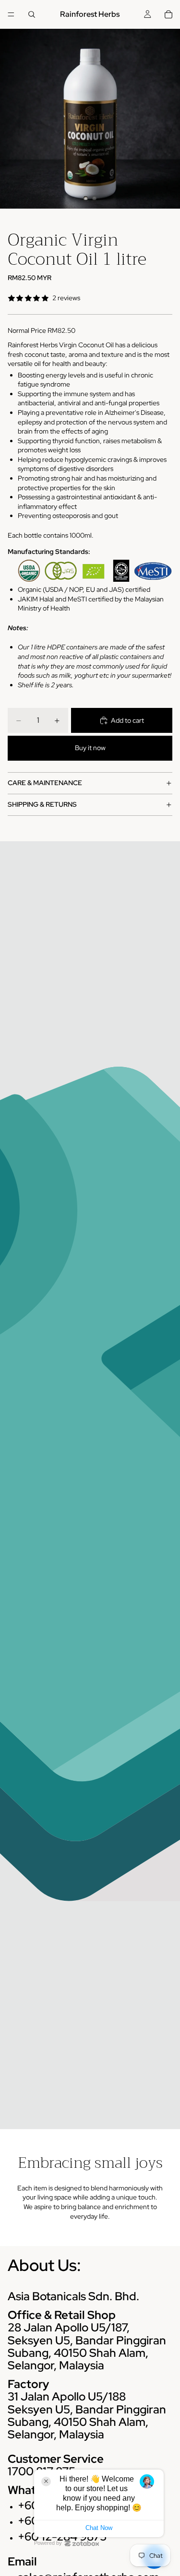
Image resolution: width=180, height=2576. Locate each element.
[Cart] (168, 14)
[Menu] (11, 14)
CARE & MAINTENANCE (45, 783)
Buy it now (90, 748)
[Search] (32, 14)
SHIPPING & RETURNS (42, 804)
